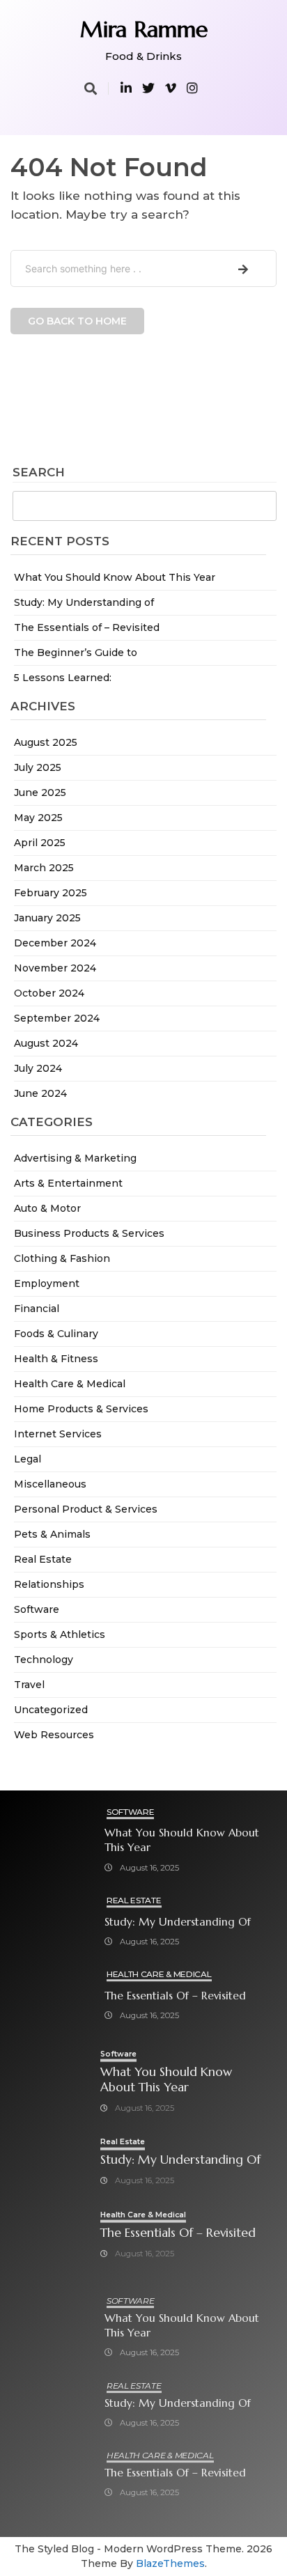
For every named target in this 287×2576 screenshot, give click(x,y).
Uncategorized (51, 1710)
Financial (37, 1309)
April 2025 (40, 843)
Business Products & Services (89, 1233)
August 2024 (46, 1043)
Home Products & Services (81, 1409)
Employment (47, 1283)
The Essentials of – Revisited (87, 627)
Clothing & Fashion (62, 1258)
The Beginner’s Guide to (76, 653)
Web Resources (54, 1735)
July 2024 (38, 1068)
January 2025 (47, 918)
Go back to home (77, 321)
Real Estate (43, 1559)
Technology (44, 1660)
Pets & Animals (52, 1534)
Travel (29, 1685)
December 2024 (55, 943)
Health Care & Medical (70, 1384)
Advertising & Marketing (75, 1158)
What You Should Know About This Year (115, 577)
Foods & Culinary (56, 1334)
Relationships (49, 1584)
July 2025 (38, 767)
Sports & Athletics (60, 1634)
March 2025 (44, 868)
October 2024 (49, 993)
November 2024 (55, 968)
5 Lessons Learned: (63, 678)
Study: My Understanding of (84, 602)
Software (37, 1609)
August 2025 (46, 742)
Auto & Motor (47, 1208)
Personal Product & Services (86, 1509)
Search (39, 473)
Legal (28, 1459)
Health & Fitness (56, 1359)
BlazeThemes (170, 2563)
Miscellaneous (50, 1484)
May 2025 (38, 818)
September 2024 (57, 1018)
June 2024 (40, 1093)
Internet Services (58, 1434)
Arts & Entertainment (68, 1183)
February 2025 (51, 893)
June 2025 (40, 793)
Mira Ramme (144, 29)
